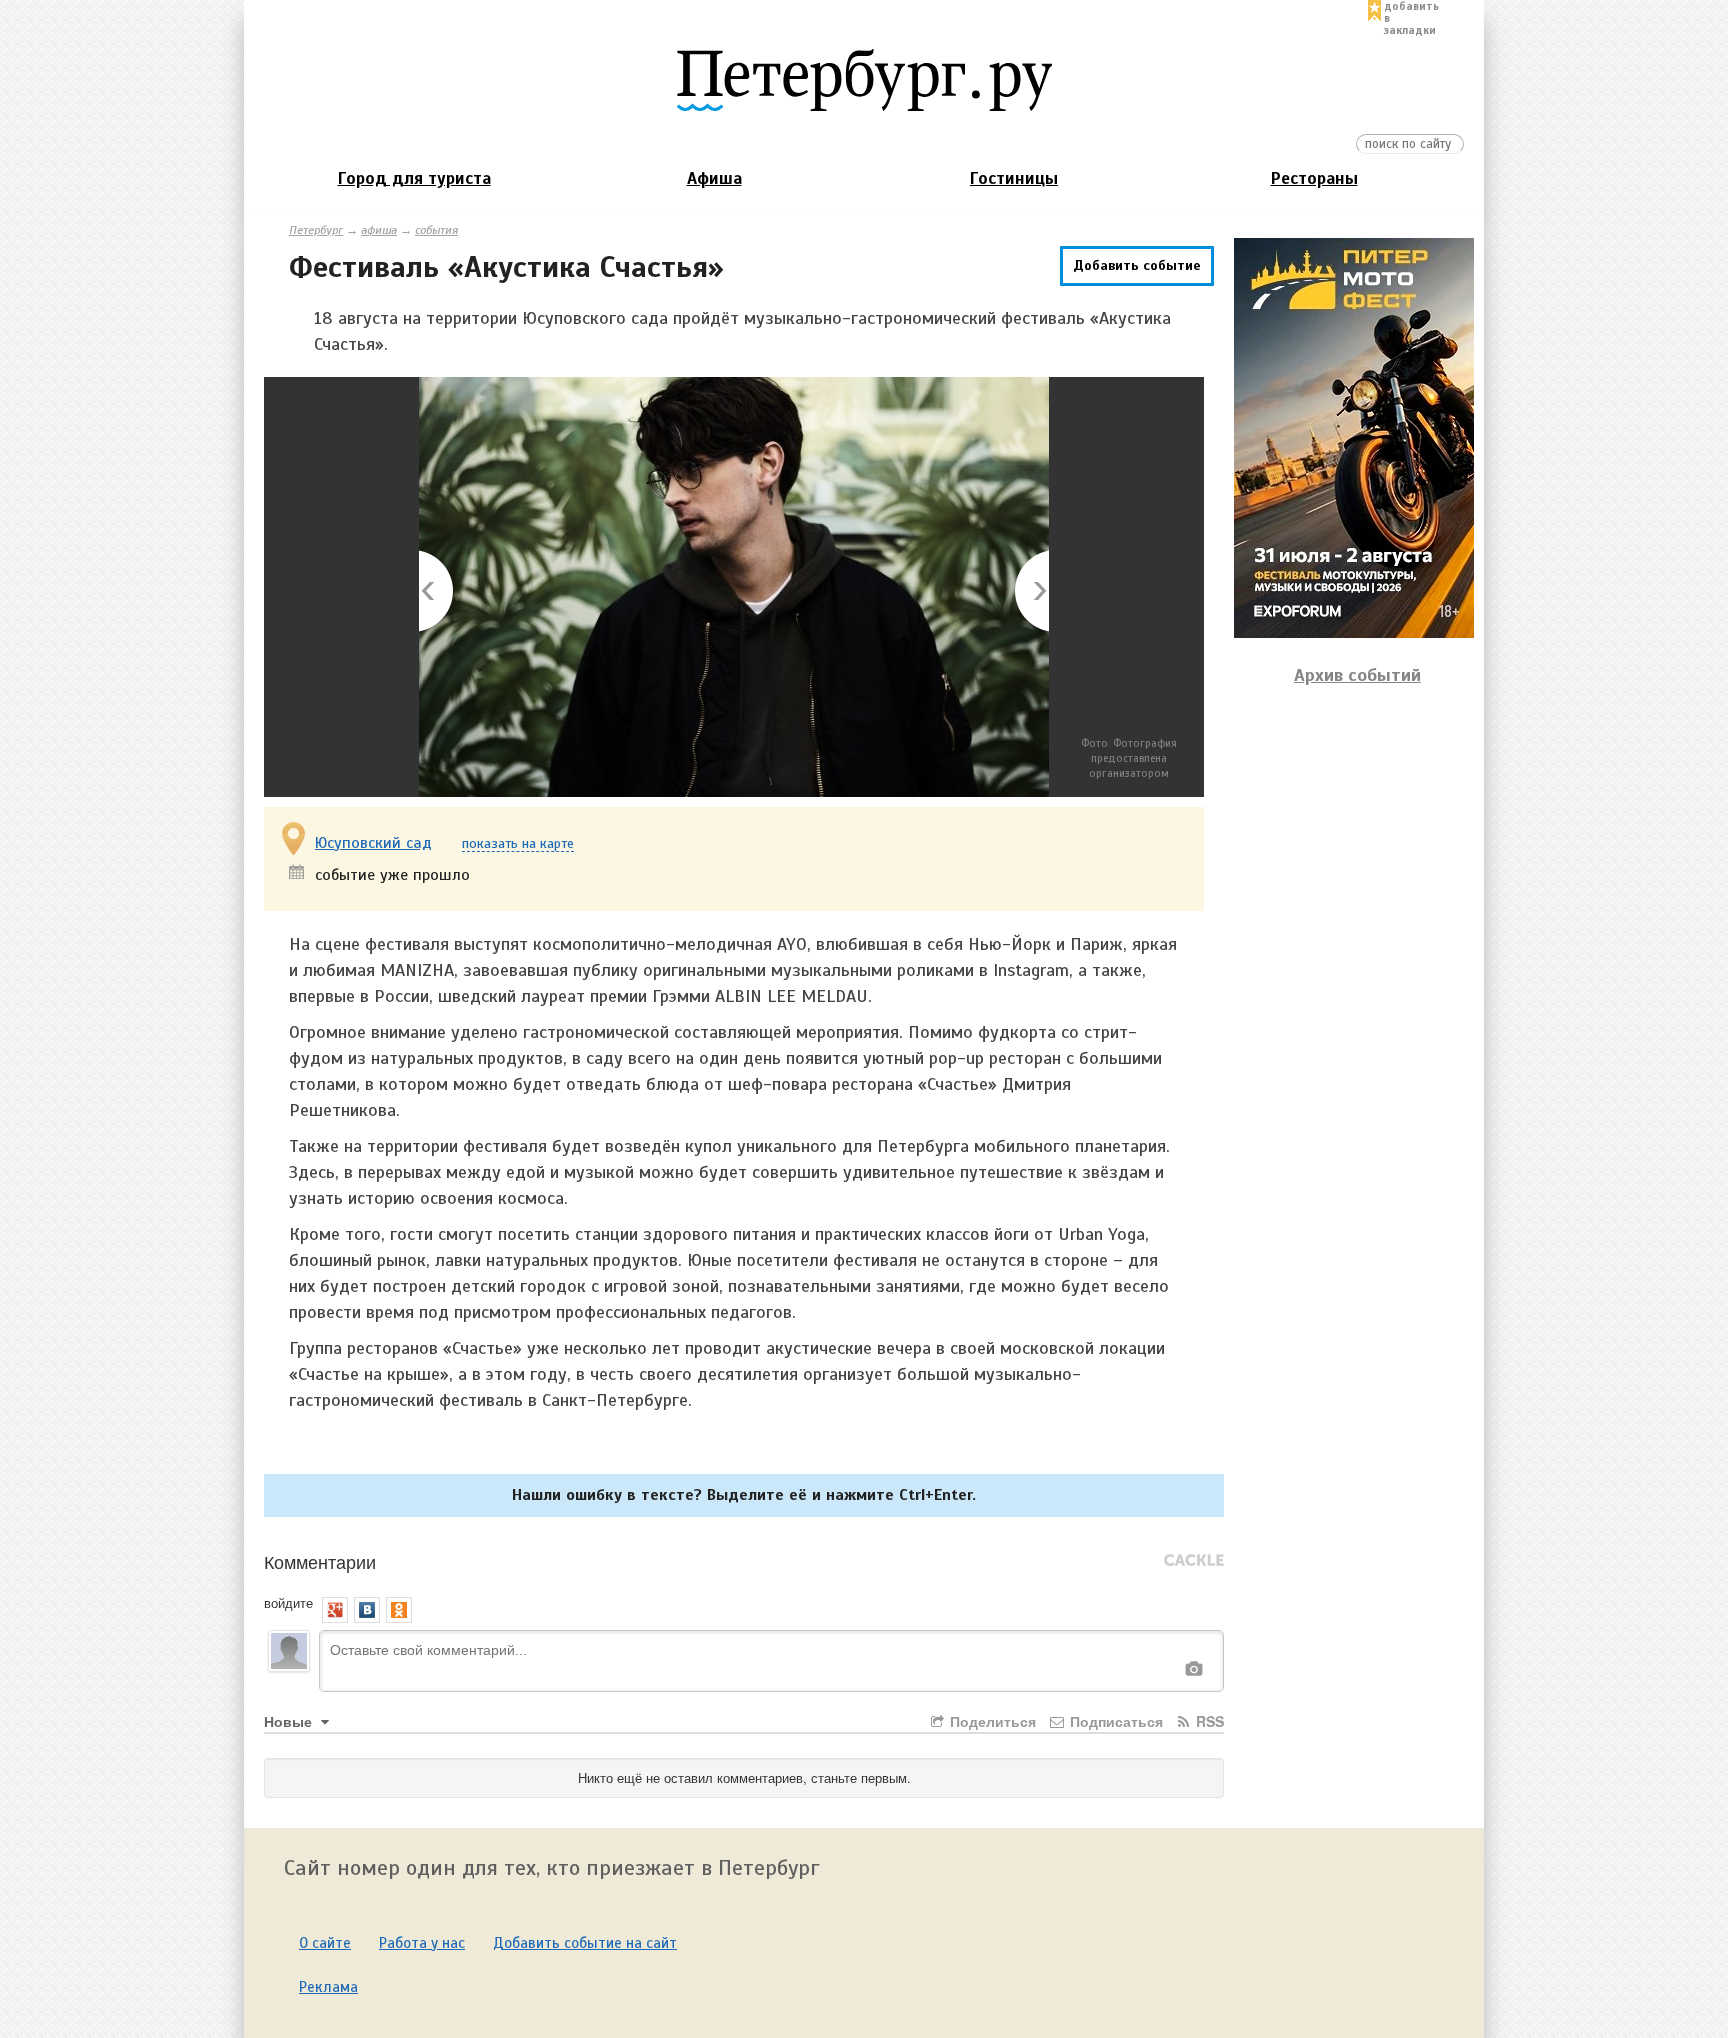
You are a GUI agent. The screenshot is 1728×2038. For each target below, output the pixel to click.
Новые (290, 1721)
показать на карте (518, 844)
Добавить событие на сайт (585, 1943)
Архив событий (1357, 675)
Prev (437, 592)
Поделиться (991, 1721)
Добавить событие (1137, 265)
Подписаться (1114, 1721)
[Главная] (864, 79)
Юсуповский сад (373, 843)
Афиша (714, 178)
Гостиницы (1014, 178)
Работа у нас (422, 1943)
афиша (379, 230)
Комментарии (320, 1561)
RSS (1208, 1721)
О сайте (325, 1943)
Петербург (316, 230)
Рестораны (1314, 178)
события (436, 230)
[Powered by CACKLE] (1194, 1561)
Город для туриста (414, 178)
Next (1030, 592)
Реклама (328, 1987)
